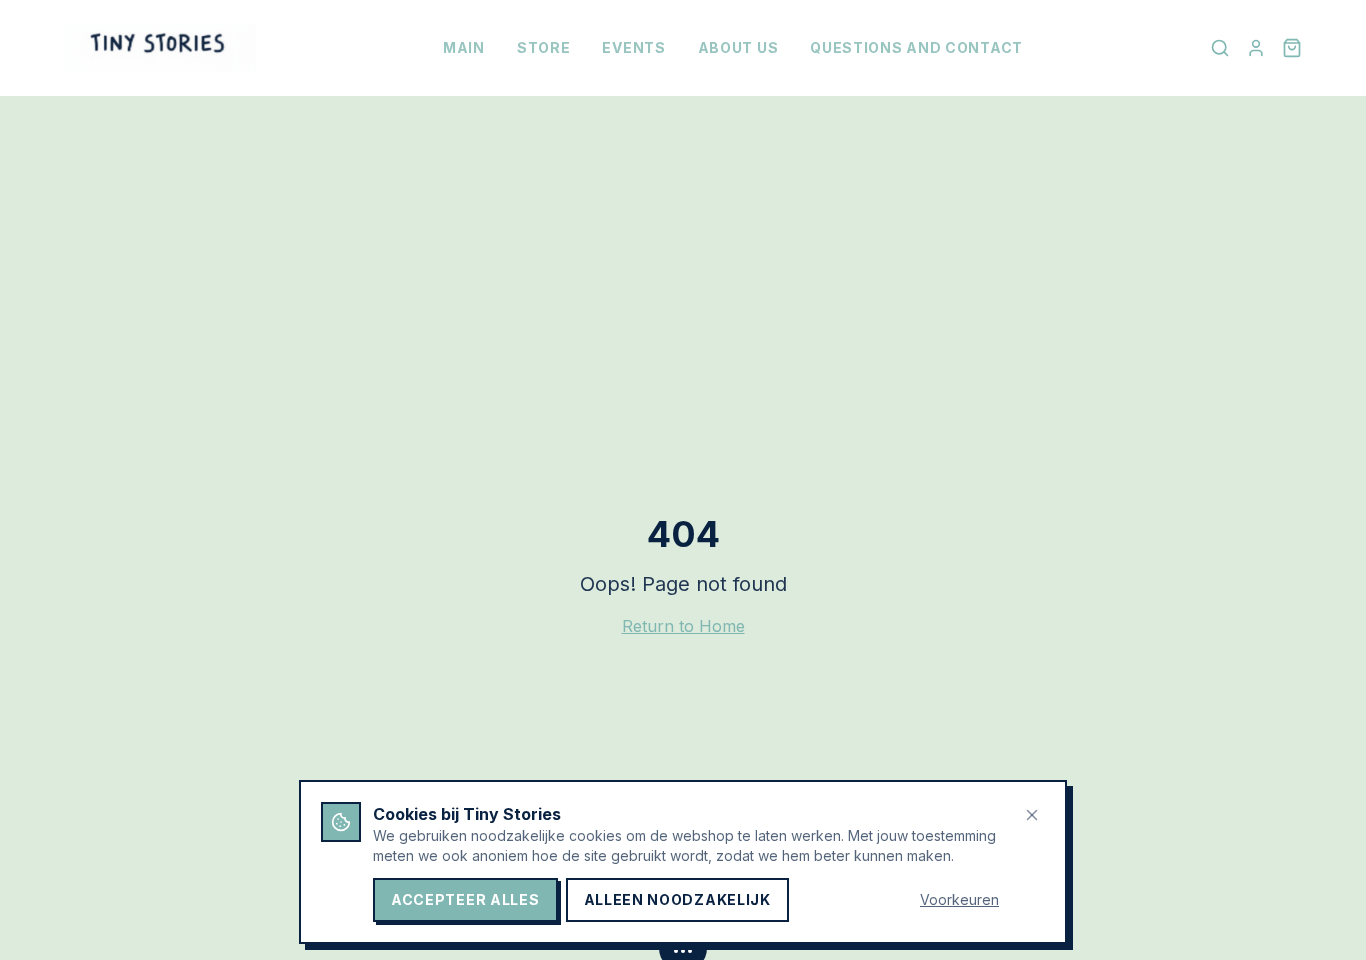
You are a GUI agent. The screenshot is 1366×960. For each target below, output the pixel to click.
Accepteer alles (465, 899)
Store (544, 47)
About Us (738, 47)
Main (464, 47)
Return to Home (683, 626)
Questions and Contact (916, 47)
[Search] (1220, 48)
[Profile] (1256, 48)
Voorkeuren (959, 899)
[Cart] (1292, 48)
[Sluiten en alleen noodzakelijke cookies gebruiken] (1032, 815)
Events (633, 47)
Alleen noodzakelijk (677, 899)
